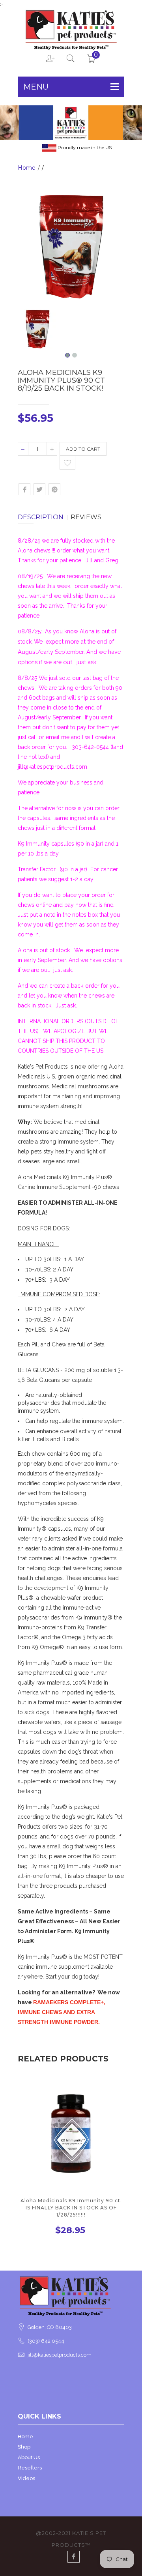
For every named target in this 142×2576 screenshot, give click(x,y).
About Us (29, 2457)
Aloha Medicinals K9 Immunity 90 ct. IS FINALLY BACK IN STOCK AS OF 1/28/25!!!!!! (71, 2208)
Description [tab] (41, 517)
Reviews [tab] (86, 517)
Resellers (30, 2468)
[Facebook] (74, 2557)
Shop (24, 2447)
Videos (26, 2478)
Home (27, 168)
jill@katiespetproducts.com (60, 2355)
